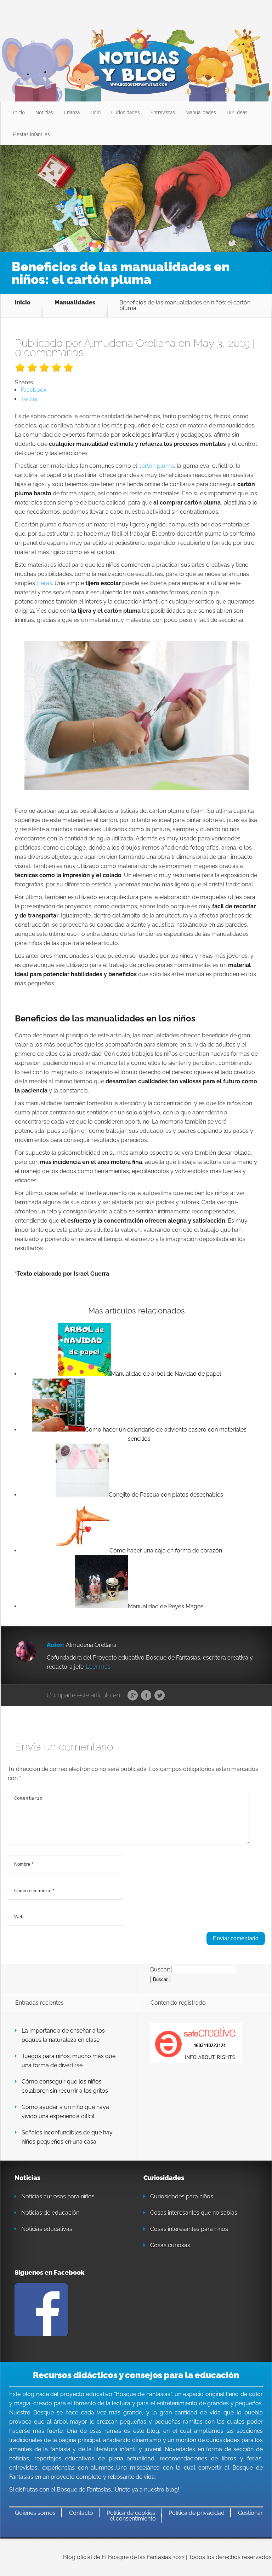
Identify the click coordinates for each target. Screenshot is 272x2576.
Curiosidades (126, 112)
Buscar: (160, 1969)
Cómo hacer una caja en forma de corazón (166, 1551)
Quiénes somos (35, 2513)
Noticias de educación (50, 2213)
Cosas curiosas (170, 2245)
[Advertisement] (136, 198)
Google (133, 1696)
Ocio (95, 112)
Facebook (146, 1696)
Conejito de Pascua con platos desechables (166, 1495)
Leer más (98, 1667)
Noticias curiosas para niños (58, 2196)
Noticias (44, 112)
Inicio (19, 112)
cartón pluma (156, 466)
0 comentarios (49, 352)
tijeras (44, 583)
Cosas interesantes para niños (189, 2229)
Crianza (72, 112)
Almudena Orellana (130, 343)
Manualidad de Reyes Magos (166, 1606)
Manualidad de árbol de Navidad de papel (166, 1374)
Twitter (160, 1696)
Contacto (81, 2513)
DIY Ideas (237, 112)
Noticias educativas (47, 2229)
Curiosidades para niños (182, 2196)
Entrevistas (163, 112)
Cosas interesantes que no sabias (194, 2213)
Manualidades (201, 112)
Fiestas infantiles (32, 134)
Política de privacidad (197, 2513)
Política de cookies (131, 2513)
